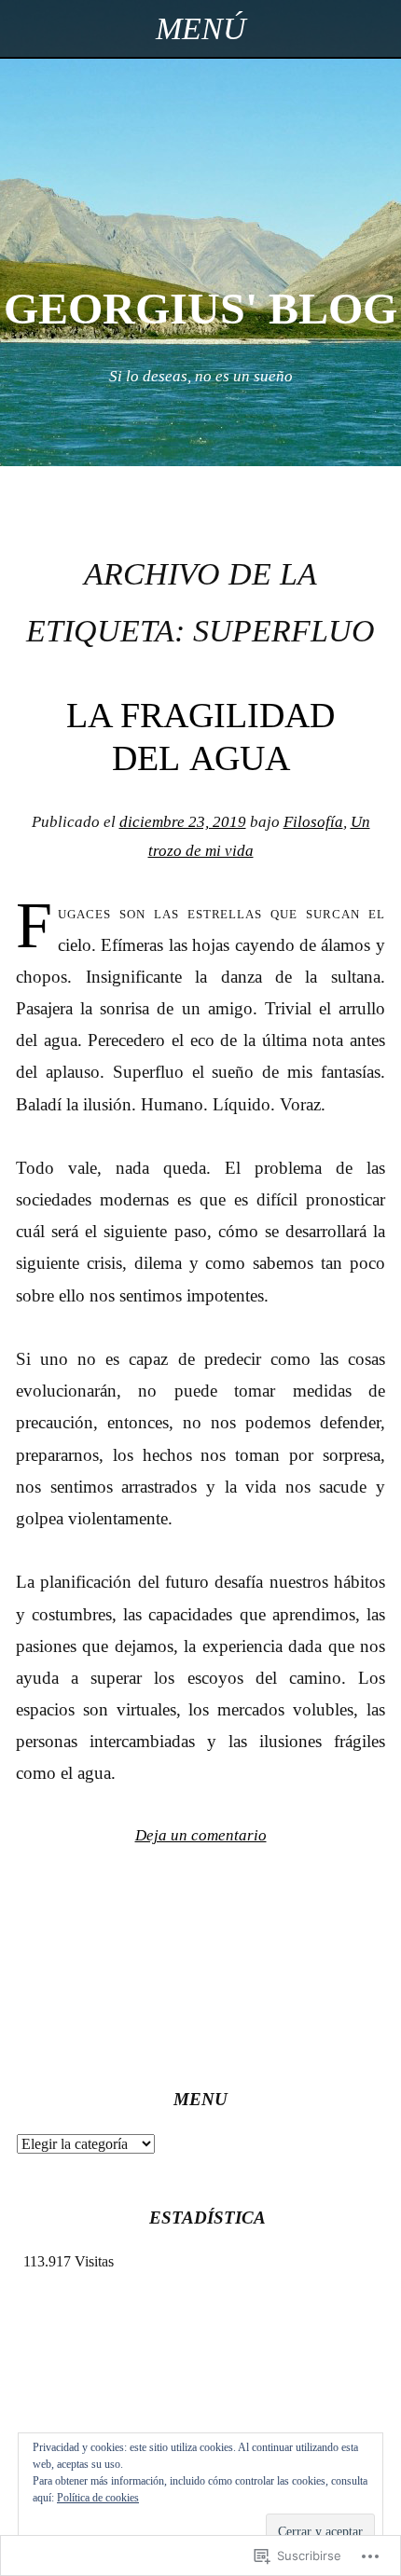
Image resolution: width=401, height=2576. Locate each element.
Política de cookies (98, 2498)
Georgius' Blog (200, 308)
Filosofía (313, 822)
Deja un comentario (201, 1835)
